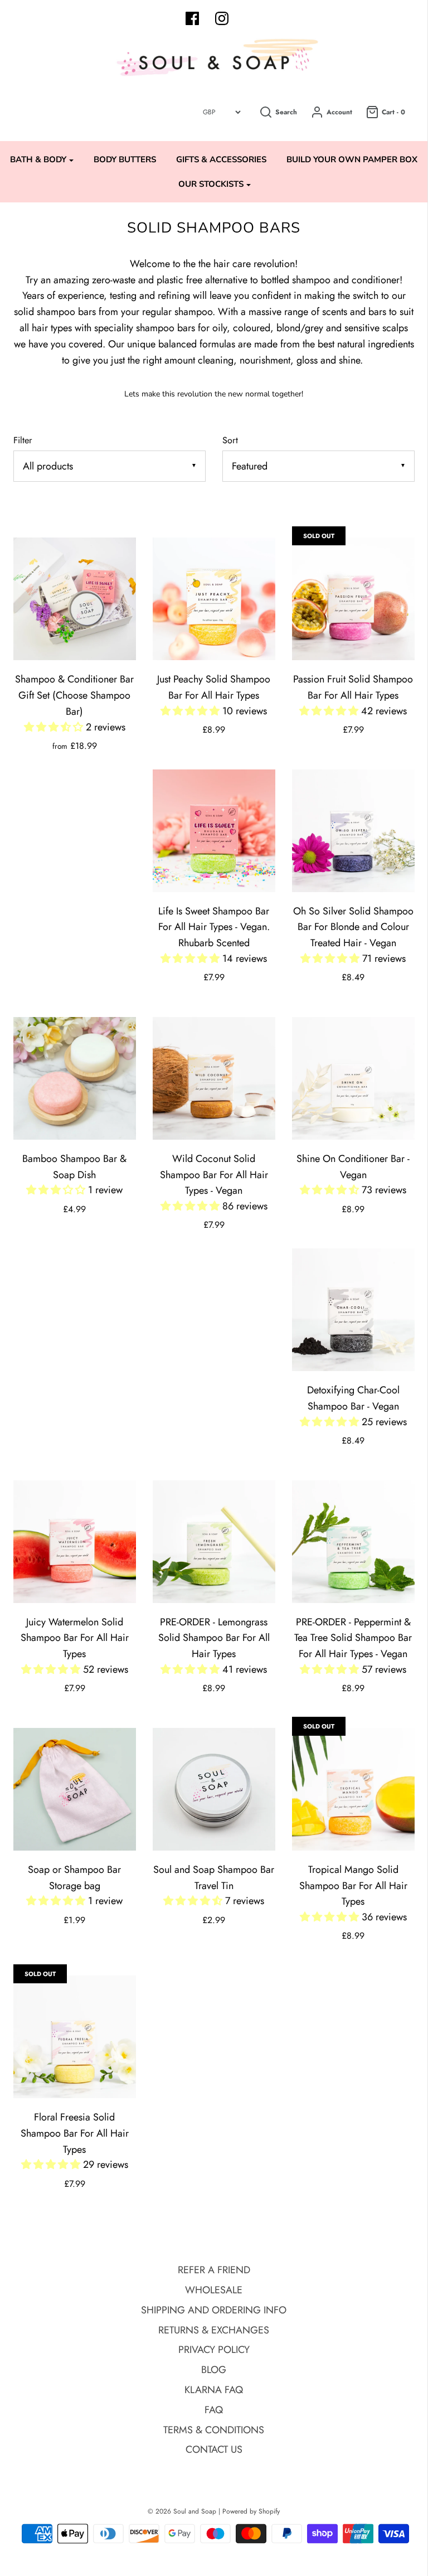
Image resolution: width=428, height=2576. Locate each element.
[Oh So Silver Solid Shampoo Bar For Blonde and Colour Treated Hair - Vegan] (353, 831)
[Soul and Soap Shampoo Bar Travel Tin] (214, 1789)
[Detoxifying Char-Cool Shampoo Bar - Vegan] (353, 1310)
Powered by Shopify (251, 2511)
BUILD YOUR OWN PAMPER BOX (352, 159)
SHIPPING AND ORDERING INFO (214, 2310)
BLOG (214, 2370)
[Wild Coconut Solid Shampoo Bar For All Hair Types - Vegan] (214, 1078)
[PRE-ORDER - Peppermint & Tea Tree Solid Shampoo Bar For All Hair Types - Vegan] (353, 1542)
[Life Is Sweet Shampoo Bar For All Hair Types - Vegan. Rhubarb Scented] (214, 831)
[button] (55, 727)
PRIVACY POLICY (214, 2350)
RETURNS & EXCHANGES (214, 2330)
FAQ (214, 2410)
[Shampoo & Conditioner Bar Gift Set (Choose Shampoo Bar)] (75, 599)
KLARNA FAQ (214, 2390)
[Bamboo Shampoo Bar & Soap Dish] (75, 1078)
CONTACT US (214, 2449)
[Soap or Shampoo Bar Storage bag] (75, 1789)
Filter (23, 440)
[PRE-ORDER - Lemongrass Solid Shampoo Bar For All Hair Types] (214, 1542)
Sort (230, 440)
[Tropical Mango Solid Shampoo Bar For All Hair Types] (353, 1789)
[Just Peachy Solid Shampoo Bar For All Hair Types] (214, 599)
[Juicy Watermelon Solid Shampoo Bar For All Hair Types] (75, 1542)
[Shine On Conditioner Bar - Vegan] (353, 1078)
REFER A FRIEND (214, 2270)
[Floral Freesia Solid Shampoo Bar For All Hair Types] (75, 2037)
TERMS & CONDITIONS (214, 2430)
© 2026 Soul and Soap (182, 2511)
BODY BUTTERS (125, 159)
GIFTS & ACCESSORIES (221, 159)
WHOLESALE (214, 2290)
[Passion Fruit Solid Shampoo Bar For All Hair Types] (353, 599)
